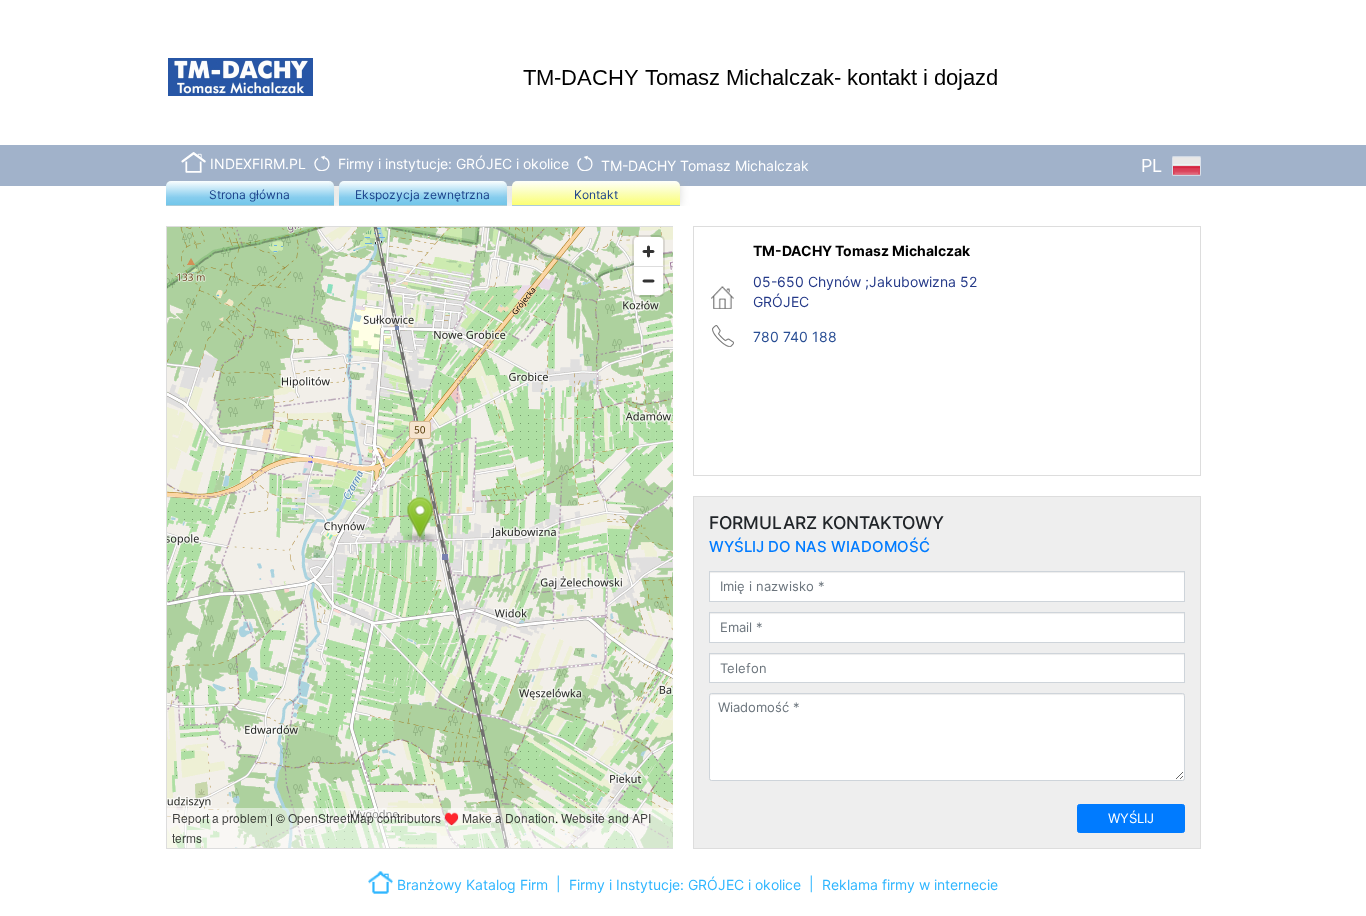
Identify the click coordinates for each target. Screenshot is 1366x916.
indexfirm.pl (258, 163)
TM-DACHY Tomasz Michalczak (705, 165)
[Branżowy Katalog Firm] (382, 880)
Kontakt (596, 194)
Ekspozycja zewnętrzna (422, 194)
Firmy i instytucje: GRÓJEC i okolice (453, 163)
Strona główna (249, 194)
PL (1154, 165)
